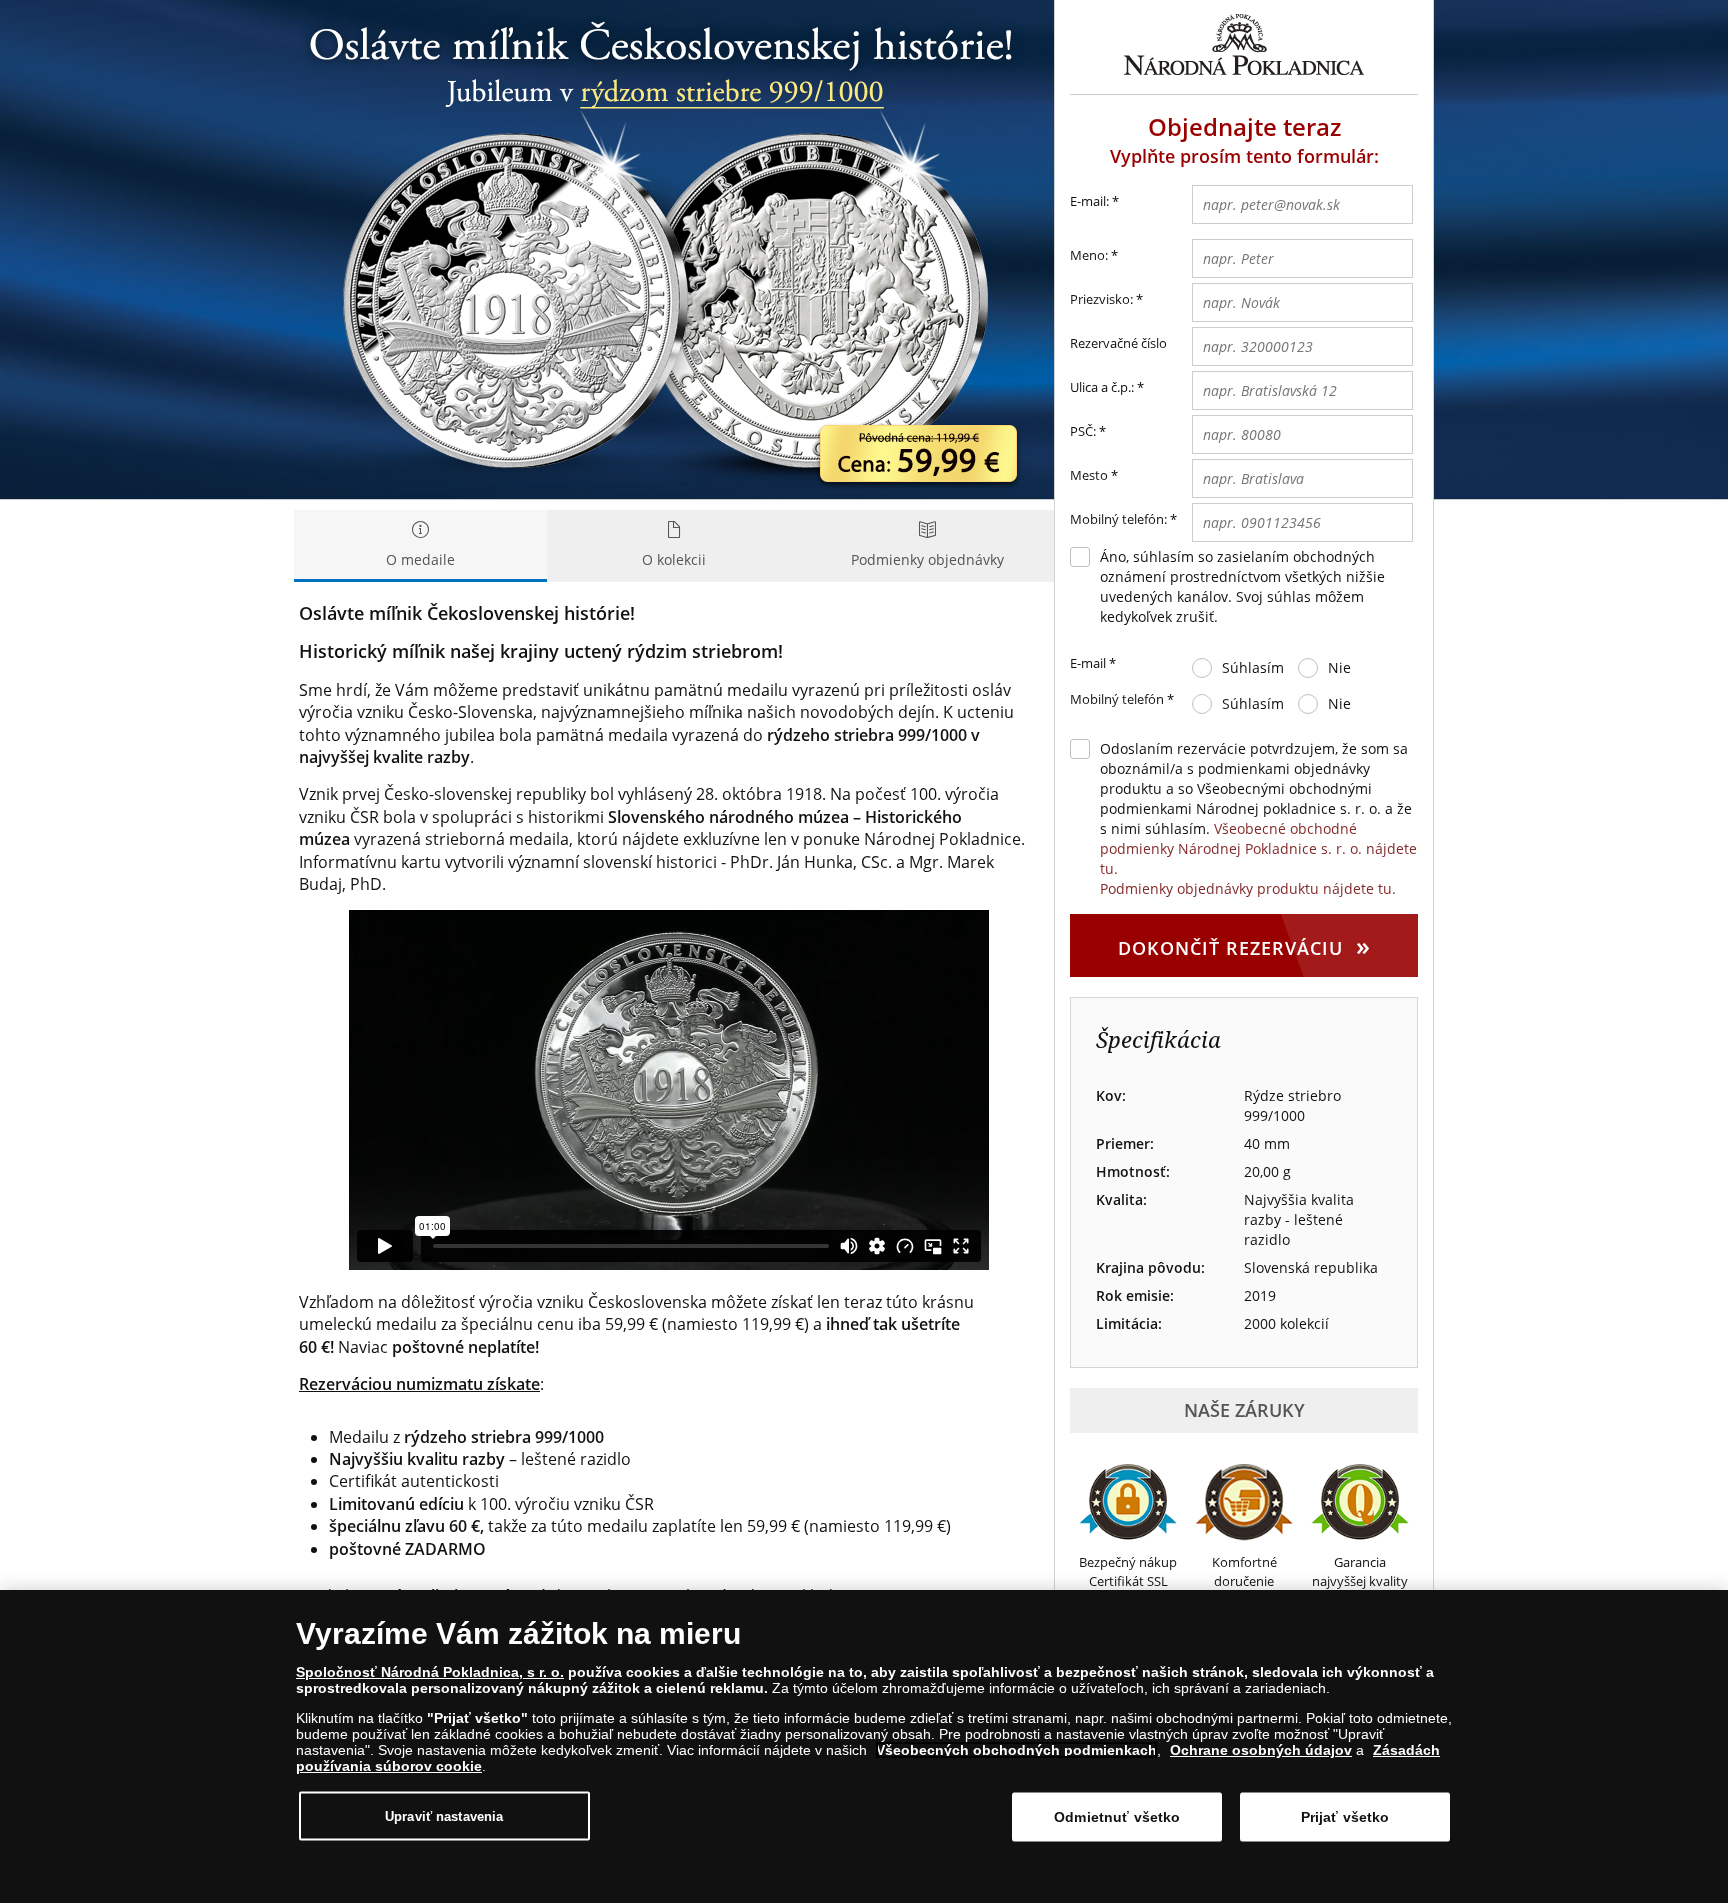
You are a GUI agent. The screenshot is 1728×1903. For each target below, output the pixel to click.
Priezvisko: (1101, 299)
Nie (1339, 667)
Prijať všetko (1345, 1817)
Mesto (1089, 475)
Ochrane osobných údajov (1261, 1750)
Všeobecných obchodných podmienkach (1016, 1750)
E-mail (1093, 663)
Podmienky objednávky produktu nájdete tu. (1248, 888)
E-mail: (1094, 201)
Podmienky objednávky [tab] (927, 559)
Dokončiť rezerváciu (1244, 945)
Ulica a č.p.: (1102, 387)
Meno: (1089, 255)
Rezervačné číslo (1118, 343)
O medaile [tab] (420, 559)
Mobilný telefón (1122, 699)
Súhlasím (1253, 667)
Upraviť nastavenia (444, 1815)
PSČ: (1083, 431)
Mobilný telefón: (1118, 519)
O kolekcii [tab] (674, 559)
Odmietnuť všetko (1117, 1817)
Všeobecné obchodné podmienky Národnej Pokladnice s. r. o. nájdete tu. (1258, 848)
